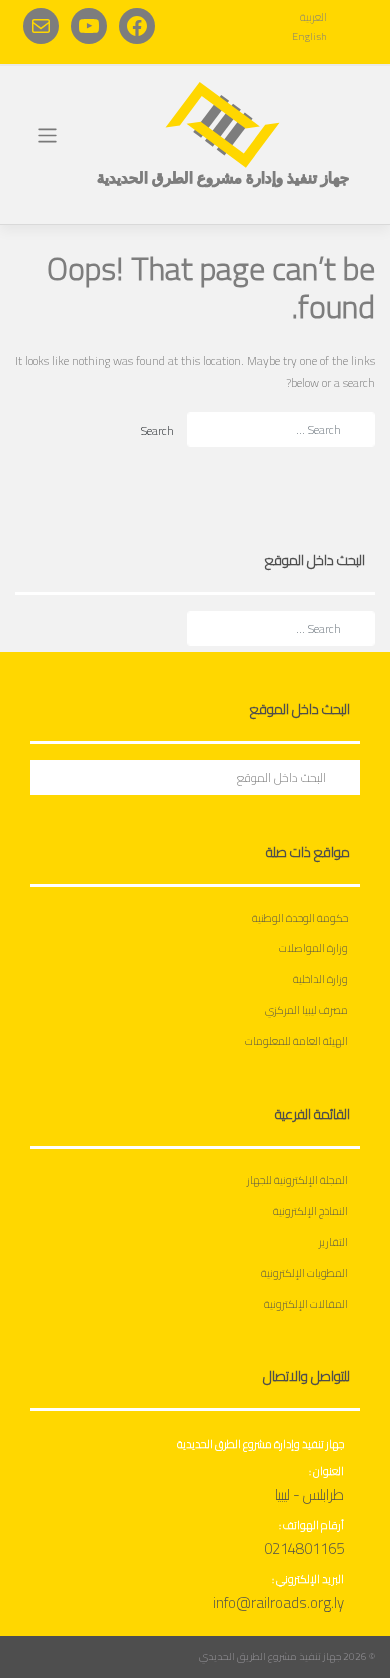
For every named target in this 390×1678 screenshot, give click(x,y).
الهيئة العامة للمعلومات (296, 1041)
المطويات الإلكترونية (304, 1273)
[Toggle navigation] (47, 135)
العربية (313, 17)
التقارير (333, 1242)
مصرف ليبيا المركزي (306, 1010)
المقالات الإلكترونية (306, 1304)
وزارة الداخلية (320, 979)
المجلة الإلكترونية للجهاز (297, 1180)
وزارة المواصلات (313, 948)
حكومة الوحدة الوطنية (300, 918)
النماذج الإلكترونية (310, 1211)
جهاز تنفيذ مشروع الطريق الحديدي (270, 1656)
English (309, 36)
